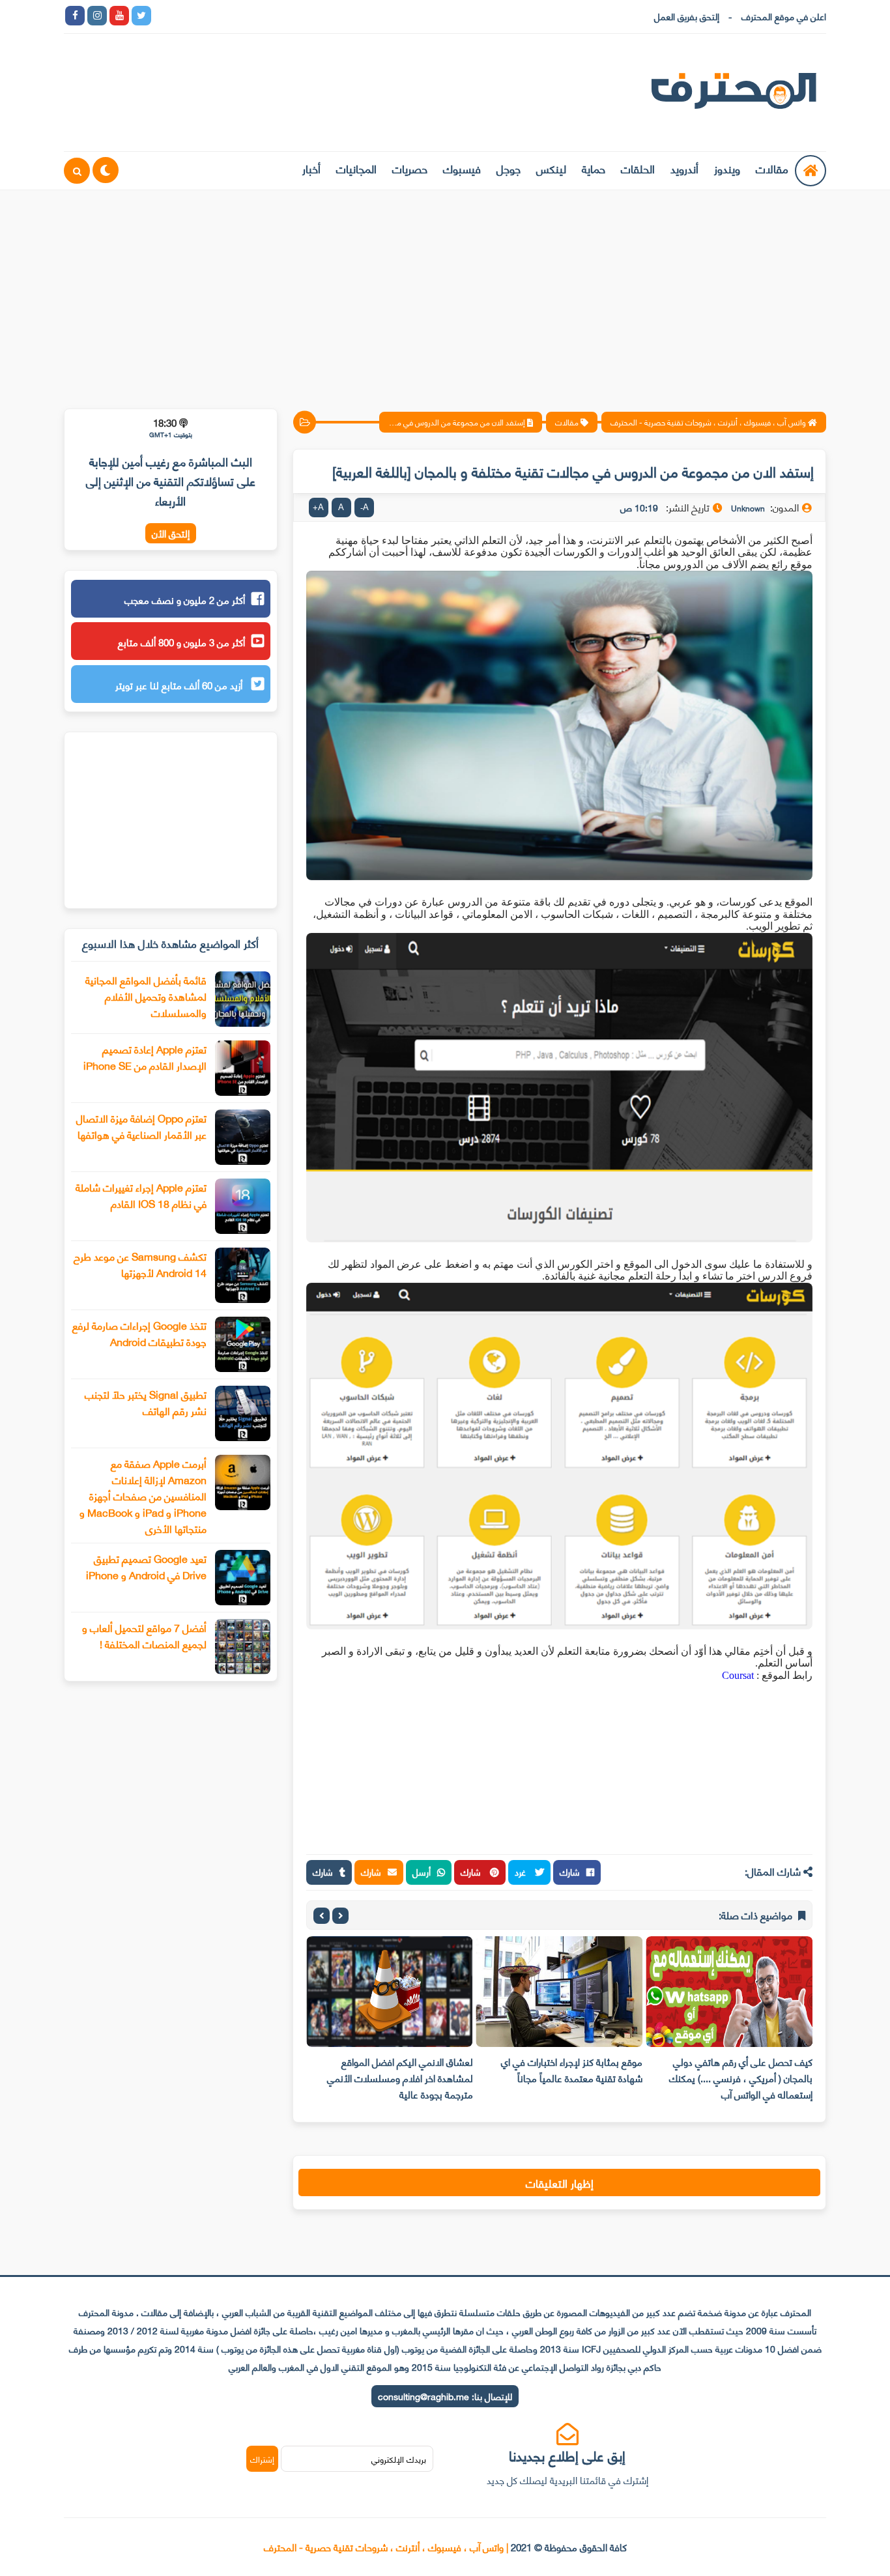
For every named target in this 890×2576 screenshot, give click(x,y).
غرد (522, 1871)
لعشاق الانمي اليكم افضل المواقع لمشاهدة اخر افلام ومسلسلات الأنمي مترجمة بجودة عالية (400, 2078)
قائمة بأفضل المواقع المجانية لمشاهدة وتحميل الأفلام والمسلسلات (146, 996)
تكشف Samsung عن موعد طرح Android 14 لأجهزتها (140, 1264)
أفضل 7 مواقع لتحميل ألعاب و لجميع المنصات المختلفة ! (144, 1635)
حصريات (410, 168)
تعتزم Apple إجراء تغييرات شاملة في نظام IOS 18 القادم (141, 1195)
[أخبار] (296, 16)
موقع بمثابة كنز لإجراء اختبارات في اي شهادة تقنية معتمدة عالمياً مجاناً (572, 2069)
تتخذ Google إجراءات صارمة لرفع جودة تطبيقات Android (139, 1333)
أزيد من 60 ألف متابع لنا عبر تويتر (180, 685)
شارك (570, 1871)
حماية (594, 168)
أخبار (311, 168)
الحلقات (638, 168)
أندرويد (684, 168)
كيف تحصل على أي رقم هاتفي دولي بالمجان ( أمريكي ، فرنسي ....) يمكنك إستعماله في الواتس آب (741, 2078)
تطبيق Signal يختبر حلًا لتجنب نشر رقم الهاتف (146, 1402)
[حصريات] (252, 16)
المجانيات (356, 168)
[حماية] (164, 16)
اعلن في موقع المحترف (784, 16)
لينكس (551, 168)
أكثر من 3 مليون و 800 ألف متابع (181, 642)
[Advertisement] (445, 291)
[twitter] (141, 16)
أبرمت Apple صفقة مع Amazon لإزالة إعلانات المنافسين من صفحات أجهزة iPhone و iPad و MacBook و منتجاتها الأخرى (143, 1496)
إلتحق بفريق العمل (687, 16)
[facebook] (75, 16)
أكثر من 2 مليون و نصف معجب (185, 599)
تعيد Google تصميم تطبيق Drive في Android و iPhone (146, 1566)
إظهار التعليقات (560, 2182)
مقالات (772, 168)
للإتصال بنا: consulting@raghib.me (445, 2396)
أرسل (422, 1871)
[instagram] (97, 16)
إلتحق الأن (171, 533)
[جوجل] (208, 16)
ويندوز (727, 168)
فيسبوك (462, 168)
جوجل (509, 168)
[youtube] (119, 16)
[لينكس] (186, 16)
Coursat (738, 1675)
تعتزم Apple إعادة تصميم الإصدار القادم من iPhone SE (145, 1057)
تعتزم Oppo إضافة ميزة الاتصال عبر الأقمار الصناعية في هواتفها (141, 1126)
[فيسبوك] (230, 16)
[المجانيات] (274, 16)
